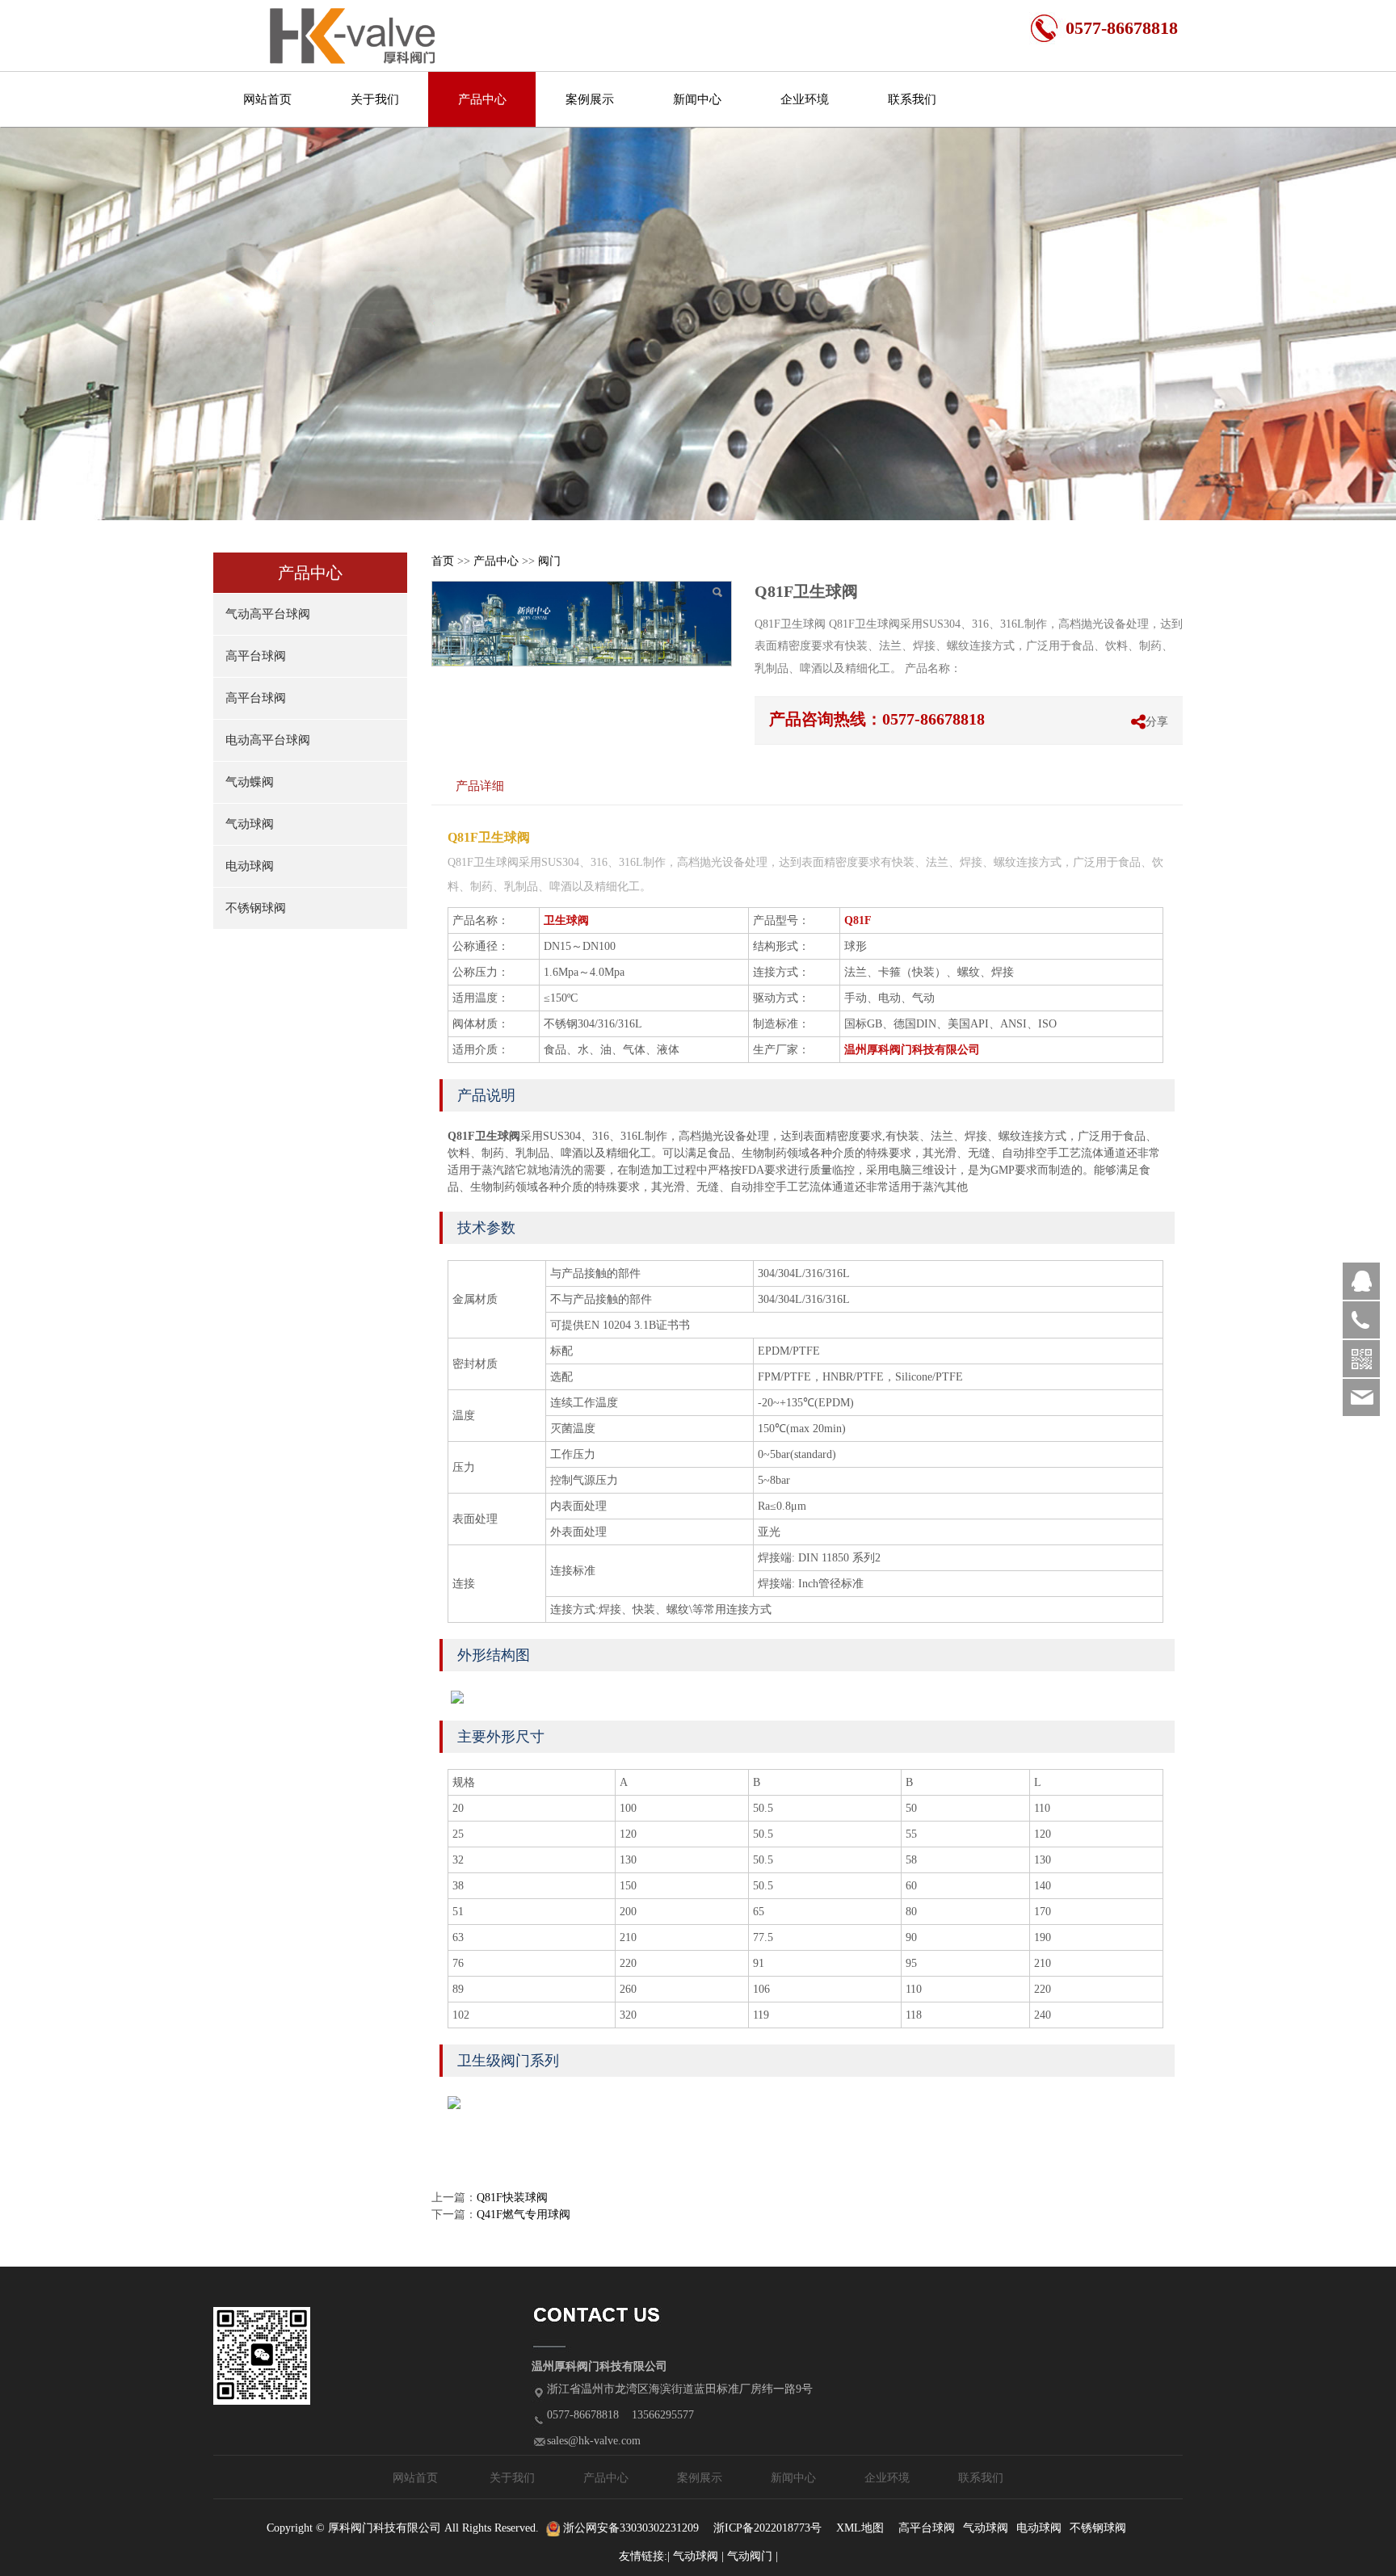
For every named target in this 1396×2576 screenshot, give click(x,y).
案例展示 (590, 99)
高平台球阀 (256, 656)
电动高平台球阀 (268, 740)
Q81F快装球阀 (512, 2198)
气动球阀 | (700, 2556)
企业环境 (805, 99)
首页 (443, 561)
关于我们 (375, 99)
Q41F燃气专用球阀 (523, 2215)
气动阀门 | (753, 2556)
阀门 (549, 561)
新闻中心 (697, 99)
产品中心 (482, 99)
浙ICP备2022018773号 (767, 2528)
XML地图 (860, 2528)
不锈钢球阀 (256, 908)
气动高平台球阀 (268, 614)
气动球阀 (250, 824)
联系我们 (912, 99)
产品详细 (480, 786)
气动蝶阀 (250, 782)
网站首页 (267, 99)
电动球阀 (250, 866)
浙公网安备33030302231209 (629, 2528)
